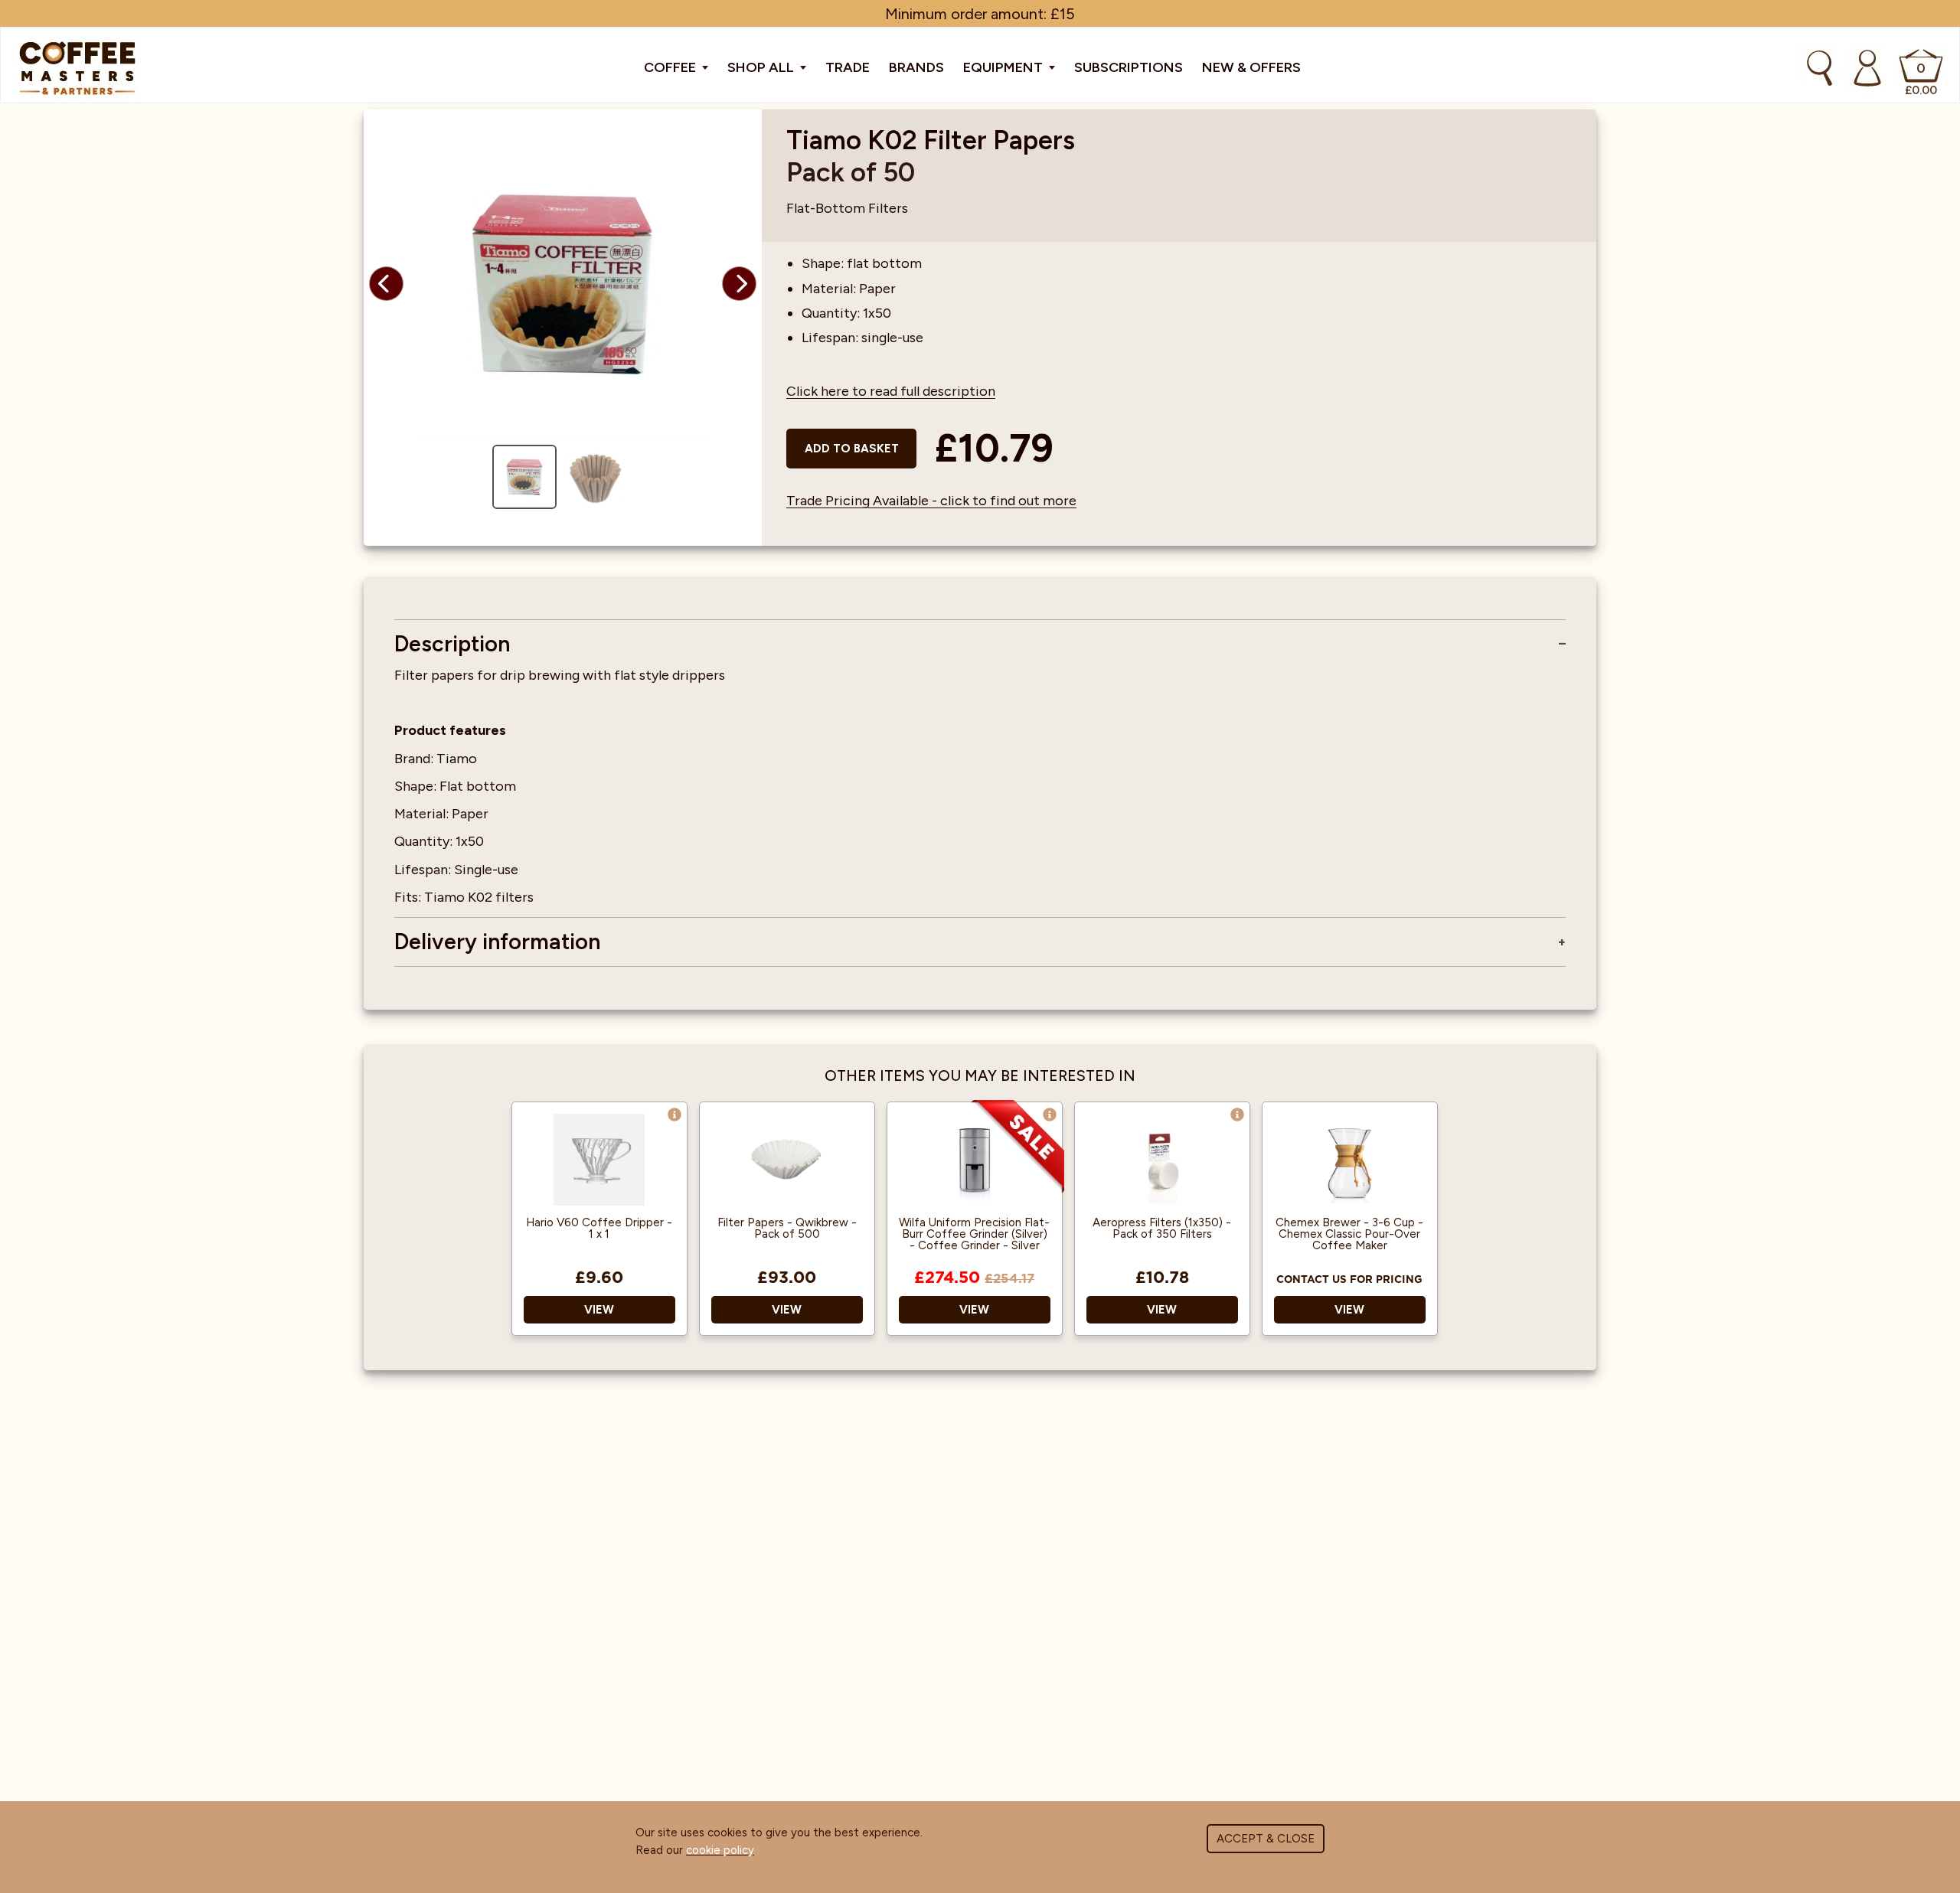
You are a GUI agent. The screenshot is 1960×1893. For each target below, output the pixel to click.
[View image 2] (595, 477)
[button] (386, 284)
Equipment (1004, 67)
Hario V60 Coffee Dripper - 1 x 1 (599, 1229)
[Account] (1867, 68)
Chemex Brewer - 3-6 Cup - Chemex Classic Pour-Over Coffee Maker (1349, 1234)
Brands (916, 67)
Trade (848, 67)
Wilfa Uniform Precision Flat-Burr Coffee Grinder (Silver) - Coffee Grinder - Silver (974, 1234)
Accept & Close (1266, 1839)
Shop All (762, 67)
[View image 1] (524, 477)
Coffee (671, 67)
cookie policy (720, 1850)
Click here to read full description (891, 391)
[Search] (1820, 68)
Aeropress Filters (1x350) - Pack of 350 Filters (1162, 1229)
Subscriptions (1129, 67)
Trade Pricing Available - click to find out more (931, 501)
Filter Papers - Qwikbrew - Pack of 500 (787, 1229)
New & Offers (1251, 67)
